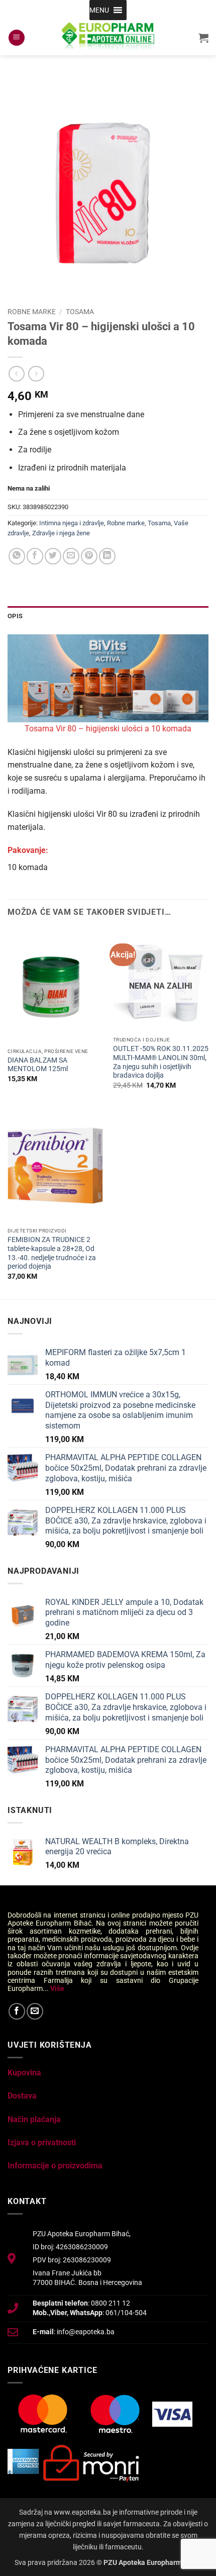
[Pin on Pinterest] (89, 556)
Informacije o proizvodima (55, 2166)
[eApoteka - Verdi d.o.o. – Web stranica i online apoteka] (108, 38)
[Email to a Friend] (71, 556)
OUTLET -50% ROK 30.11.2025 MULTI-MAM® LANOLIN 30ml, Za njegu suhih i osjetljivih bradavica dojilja (161, 1062)
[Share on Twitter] (53, 556)
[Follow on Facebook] (17, 2011)
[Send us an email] (35, 2011)
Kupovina (24, 2073)
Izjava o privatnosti (42, 2142)
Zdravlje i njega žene (61, 533)
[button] (99, 10)
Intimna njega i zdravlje (72, 523)
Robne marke (32, 312)
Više (57, 1988)
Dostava (22, 2096)
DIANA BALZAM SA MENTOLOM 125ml (38, 1065)
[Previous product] (36, 374)
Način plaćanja (34, 2119)
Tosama (80, 312)
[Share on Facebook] (35, 556)
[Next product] (16, 374)
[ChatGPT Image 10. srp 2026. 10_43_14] (108, 678)
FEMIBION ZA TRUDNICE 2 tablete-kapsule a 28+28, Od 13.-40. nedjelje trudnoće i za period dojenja (52, 1253)
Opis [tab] (15, 616)
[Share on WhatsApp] (17, 556)
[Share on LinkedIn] (107, 556)
